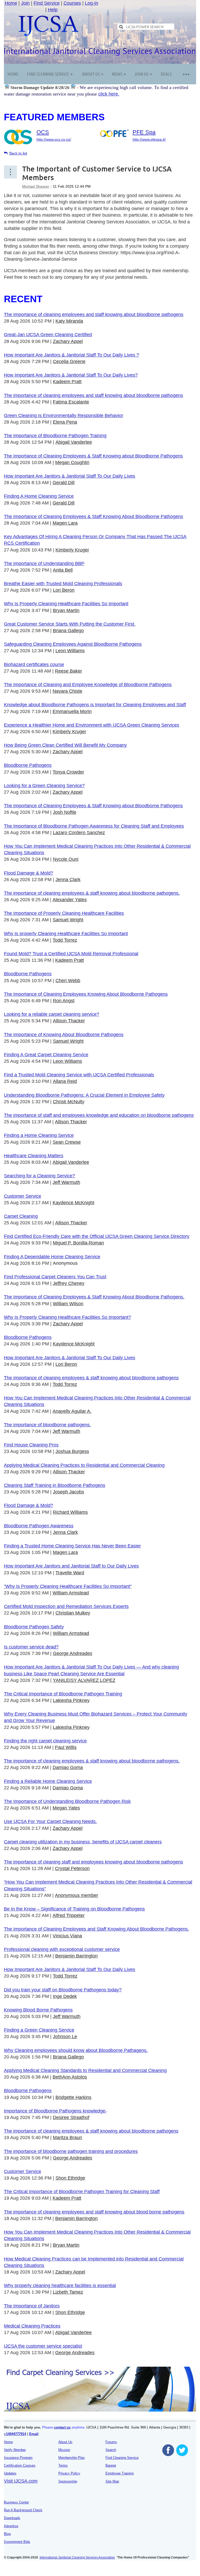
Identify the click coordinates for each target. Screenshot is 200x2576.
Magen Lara (65, 523)
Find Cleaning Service (122, 2458)
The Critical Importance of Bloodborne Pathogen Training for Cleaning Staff (82, 2192)
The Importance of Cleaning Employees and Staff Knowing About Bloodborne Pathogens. (96, 1929)
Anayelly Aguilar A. (72, 1411)
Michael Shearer (36, 186)
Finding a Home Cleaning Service (39, 1135)
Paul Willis (66, 1747)
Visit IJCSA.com (21, 2481)
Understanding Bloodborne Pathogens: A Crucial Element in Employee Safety (84, 1095)
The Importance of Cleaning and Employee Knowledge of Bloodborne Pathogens (88, 685)
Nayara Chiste (67, 691)
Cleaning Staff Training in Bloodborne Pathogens (55, 1485)
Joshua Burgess (72, 1451)
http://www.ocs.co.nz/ (54, 139)
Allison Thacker (69, 1021)
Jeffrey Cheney (69, 1283)
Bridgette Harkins (73, 2097)
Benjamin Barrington (76, 1956)
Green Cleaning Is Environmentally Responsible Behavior (64, 416)
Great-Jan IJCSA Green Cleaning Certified (48, 335)
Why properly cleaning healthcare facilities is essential (60, 2286)
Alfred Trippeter (69, 1915)
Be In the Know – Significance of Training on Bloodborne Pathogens (74, 1909)
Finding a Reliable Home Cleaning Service (48, 1781)
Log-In (92, 3)
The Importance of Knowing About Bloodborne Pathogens (64, 1035)
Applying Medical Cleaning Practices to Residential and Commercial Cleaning (84, 1465)
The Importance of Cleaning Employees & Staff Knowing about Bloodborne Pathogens (93, 456)
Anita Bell (63, 570)
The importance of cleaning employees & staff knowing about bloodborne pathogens (91, 2131)
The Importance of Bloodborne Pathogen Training (55, 436)
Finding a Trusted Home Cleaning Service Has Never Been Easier (72, 1546)
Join (25, 3)
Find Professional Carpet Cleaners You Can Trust (55, 1277)
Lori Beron (64, 590)
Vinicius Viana (67, 1936)
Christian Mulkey (73, 1613)
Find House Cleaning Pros (31, 1445)
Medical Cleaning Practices (32, 2326)
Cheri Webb (68, 981)
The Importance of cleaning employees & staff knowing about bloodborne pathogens (91, 1378)
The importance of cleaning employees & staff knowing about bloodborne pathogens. (92, 893)
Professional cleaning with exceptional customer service (62, 1949)
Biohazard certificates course (34, 664)
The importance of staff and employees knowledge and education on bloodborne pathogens (99, 1115)
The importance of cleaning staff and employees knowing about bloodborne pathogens (93, 1862)
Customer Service (23, 1196)
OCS (43, 132)
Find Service (47, 3)
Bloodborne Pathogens (28, 765)
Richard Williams (70, 1512)
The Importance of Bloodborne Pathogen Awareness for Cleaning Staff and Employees (94, 826)
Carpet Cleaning (21, 1216)
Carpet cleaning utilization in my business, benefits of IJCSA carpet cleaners (83, 1842)
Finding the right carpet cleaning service (45, 1741)
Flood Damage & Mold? (29, 873)
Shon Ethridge (70, 2178)
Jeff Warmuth (66, 1182)
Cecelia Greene (69, 361)
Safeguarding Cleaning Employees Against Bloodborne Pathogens (73, 644)
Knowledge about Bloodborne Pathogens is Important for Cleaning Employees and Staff (95, 705)
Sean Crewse (67, 1142)
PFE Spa (144, 132)
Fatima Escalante (71, 402)
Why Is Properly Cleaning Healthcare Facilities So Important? (67, 1317)
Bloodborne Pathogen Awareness (39, 1526)
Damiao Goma (68, 1767)
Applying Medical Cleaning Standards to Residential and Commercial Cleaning (85, 2070)
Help (53, 10)
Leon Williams (70, 651)
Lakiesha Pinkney (71, 1700)
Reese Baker (68, 671)
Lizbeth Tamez (68, 2292)
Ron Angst (64, 1001)
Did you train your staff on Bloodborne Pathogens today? (63, 1990)
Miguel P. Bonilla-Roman (78, 1243)
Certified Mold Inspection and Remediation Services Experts (66, 1606)
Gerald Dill (64, 483)
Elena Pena (65, 422)
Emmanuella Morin (72, 711)
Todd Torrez (65, 940)
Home (11, 3)
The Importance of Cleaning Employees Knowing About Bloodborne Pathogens (86, 994)
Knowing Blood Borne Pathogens (38, 2010)
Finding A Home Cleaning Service (39, 496)
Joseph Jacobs (68, 1492)
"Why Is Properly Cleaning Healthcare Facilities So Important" (68, 1586)
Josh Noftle (65, 812)
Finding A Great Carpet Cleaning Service (46, 1055)
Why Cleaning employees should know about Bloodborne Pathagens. (76, 2050)
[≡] (186, 74)
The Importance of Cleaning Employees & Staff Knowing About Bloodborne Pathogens (93, 517)
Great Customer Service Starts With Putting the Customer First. (70, 624)
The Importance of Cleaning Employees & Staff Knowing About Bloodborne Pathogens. (94, 1297)
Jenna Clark (68, 880)
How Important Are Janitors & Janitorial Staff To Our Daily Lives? (71, 375)
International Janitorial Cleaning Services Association (77, 2557)
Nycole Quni (66, 859)
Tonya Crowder (68, 772)
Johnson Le (65, 2037)
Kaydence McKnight (73, 1203)
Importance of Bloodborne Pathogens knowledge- (55, 2111)
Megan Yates (66, 1808)
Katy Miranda (69, 321)
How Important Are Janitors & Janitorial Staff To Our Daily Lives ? (71, 355)
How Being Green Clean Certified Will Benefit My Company (65, 745)
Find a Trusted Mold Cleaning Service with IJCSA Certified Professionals (79, 1075)
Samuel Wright (68, 920)
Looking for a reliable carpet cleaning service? (52, 1014)
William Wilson (68, 1304)
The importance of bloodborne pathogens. (47, 1425)
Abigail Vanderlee (74, 442)
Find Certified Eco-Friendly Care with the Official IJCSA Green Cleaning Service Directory (97, 1236)
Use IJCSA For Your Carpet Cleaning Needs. (50, 1821)
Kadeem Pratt (67, 382)
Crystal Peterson (72, 1868)
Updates (10, 2473)
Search (111, 2450)
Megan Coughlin (72, 462)
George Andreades (73, 1653)
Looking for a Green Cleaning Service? (44, 786)
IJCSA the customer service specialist (43, 2346)
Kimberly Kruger (72, 550)
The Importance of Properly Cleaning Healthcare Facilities (64, 913)
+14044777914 (15, 2434)
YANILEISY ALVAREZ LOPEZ (84, 1680)
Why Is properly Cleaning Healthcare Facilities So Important (66, 934)
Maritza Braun (67, 2138)
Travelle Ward (70, 1573)
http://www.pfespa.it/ (149, 139)
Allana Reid (65, 1081)
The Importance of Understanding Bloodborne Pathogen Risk (67, 1801)
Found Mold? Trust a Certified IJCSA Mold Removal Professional (71, 954)
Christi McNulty (69, 1102)
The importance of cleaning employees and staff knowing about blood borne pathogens (94, 2212)
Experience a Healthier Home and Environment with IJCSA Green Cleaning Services (92, 725)
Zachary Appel (68, 341)
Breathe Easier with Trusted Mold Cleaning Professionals (63, 584)
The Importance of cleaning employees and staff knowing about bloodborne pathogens (94, 314)
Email (34, 2434)
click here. (109, 94)
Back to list (18, 153)
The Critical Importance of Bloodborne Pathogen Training (63, 1694)
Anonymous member (77, 1895)
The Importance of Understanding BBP (44, 563)
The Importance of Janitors (32, 2306)
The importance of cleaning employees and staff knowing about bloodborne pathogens (93, 395)
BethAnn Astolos (70, 2077)
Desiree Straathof (71, 2117)
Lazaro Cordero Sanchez (79, 833)
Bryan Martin (66, 610)
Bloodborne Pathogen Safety (34, 1627)
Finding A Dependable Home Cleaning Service (52, 1257)
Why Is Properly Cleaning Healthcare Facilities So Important (66, 604)
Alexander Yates (70, 900)
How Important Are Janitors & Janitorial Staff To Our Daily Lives (70, 476)
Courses (72, 3)
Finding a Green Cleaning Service (39, 2030)
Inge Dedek (65, 1996)
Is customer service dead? (31, 1647)
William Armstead (71, 1593)
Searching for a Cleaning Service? (39, 1176)
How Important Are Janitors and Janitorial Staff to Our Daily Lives (71, 1566)
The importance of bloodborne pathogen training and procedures (71, 2151)
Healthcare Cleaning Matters (34, 1156)
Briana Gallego (68, 631)
